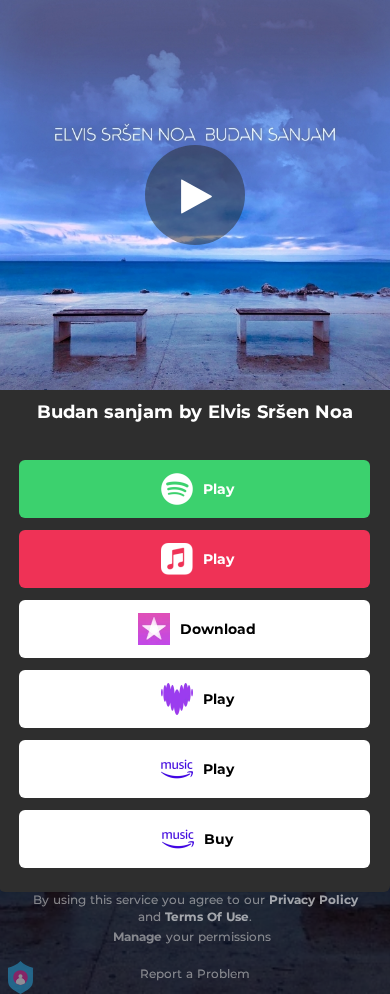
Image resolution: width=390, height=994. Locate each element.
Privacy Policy (313, 899)
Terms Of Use (207, 916)
